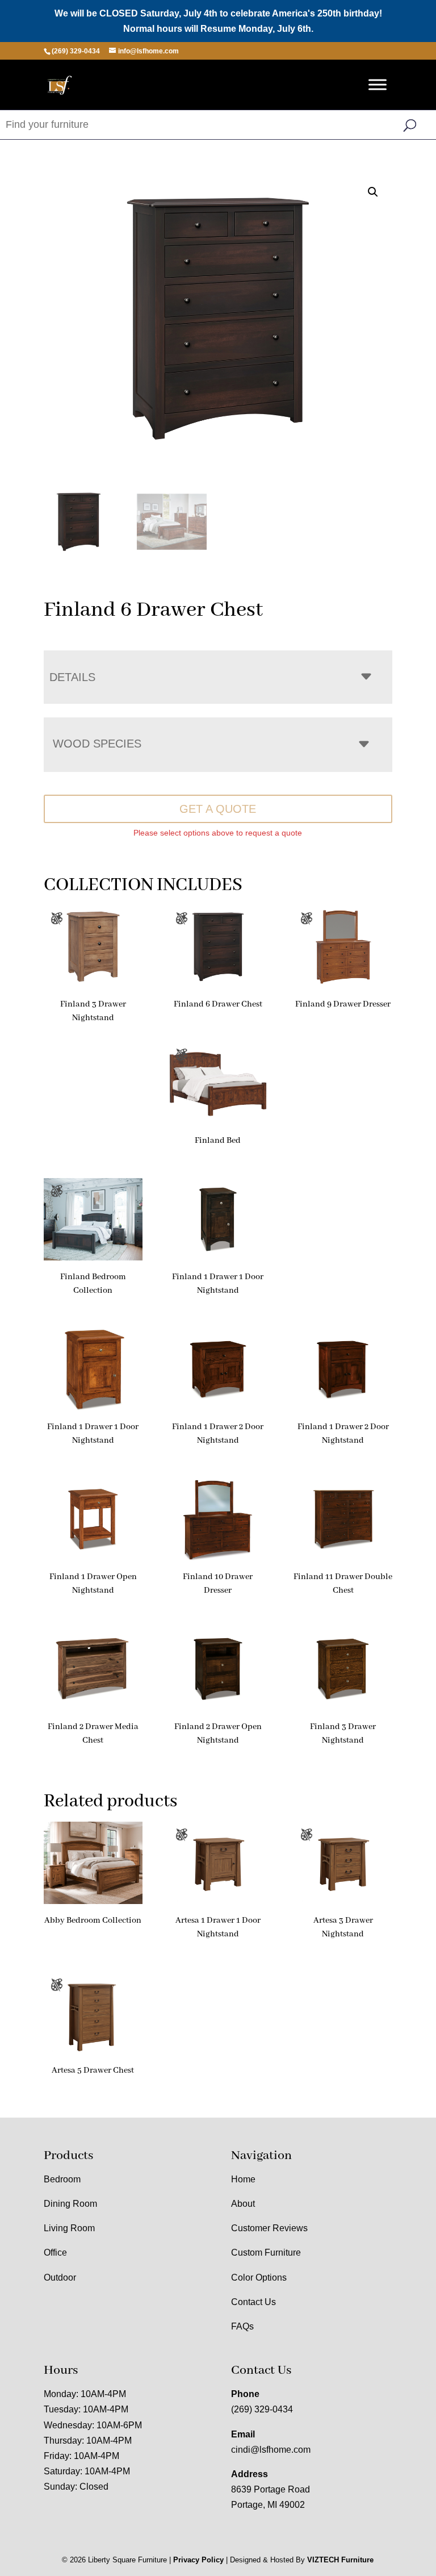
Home (243, 2179)
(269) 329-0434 (262, 2409)
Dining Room (70, 2204)
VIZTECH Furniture (340, 2560)
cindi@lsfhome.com (271, 2450)
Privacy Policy (198, 2560)
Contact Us (253, 2302)
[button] (373, 192)
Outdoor (60, 2278)
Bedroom (62, 2179)
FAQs (242, 2326)
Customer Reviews (269, 2228)
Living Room (69, 2228)
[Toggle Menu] (378, 85)
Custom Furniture (266, 2253)
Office (55, 2253)
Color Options (259, 2278)
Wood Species (97, 744)
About (243, 2204)
